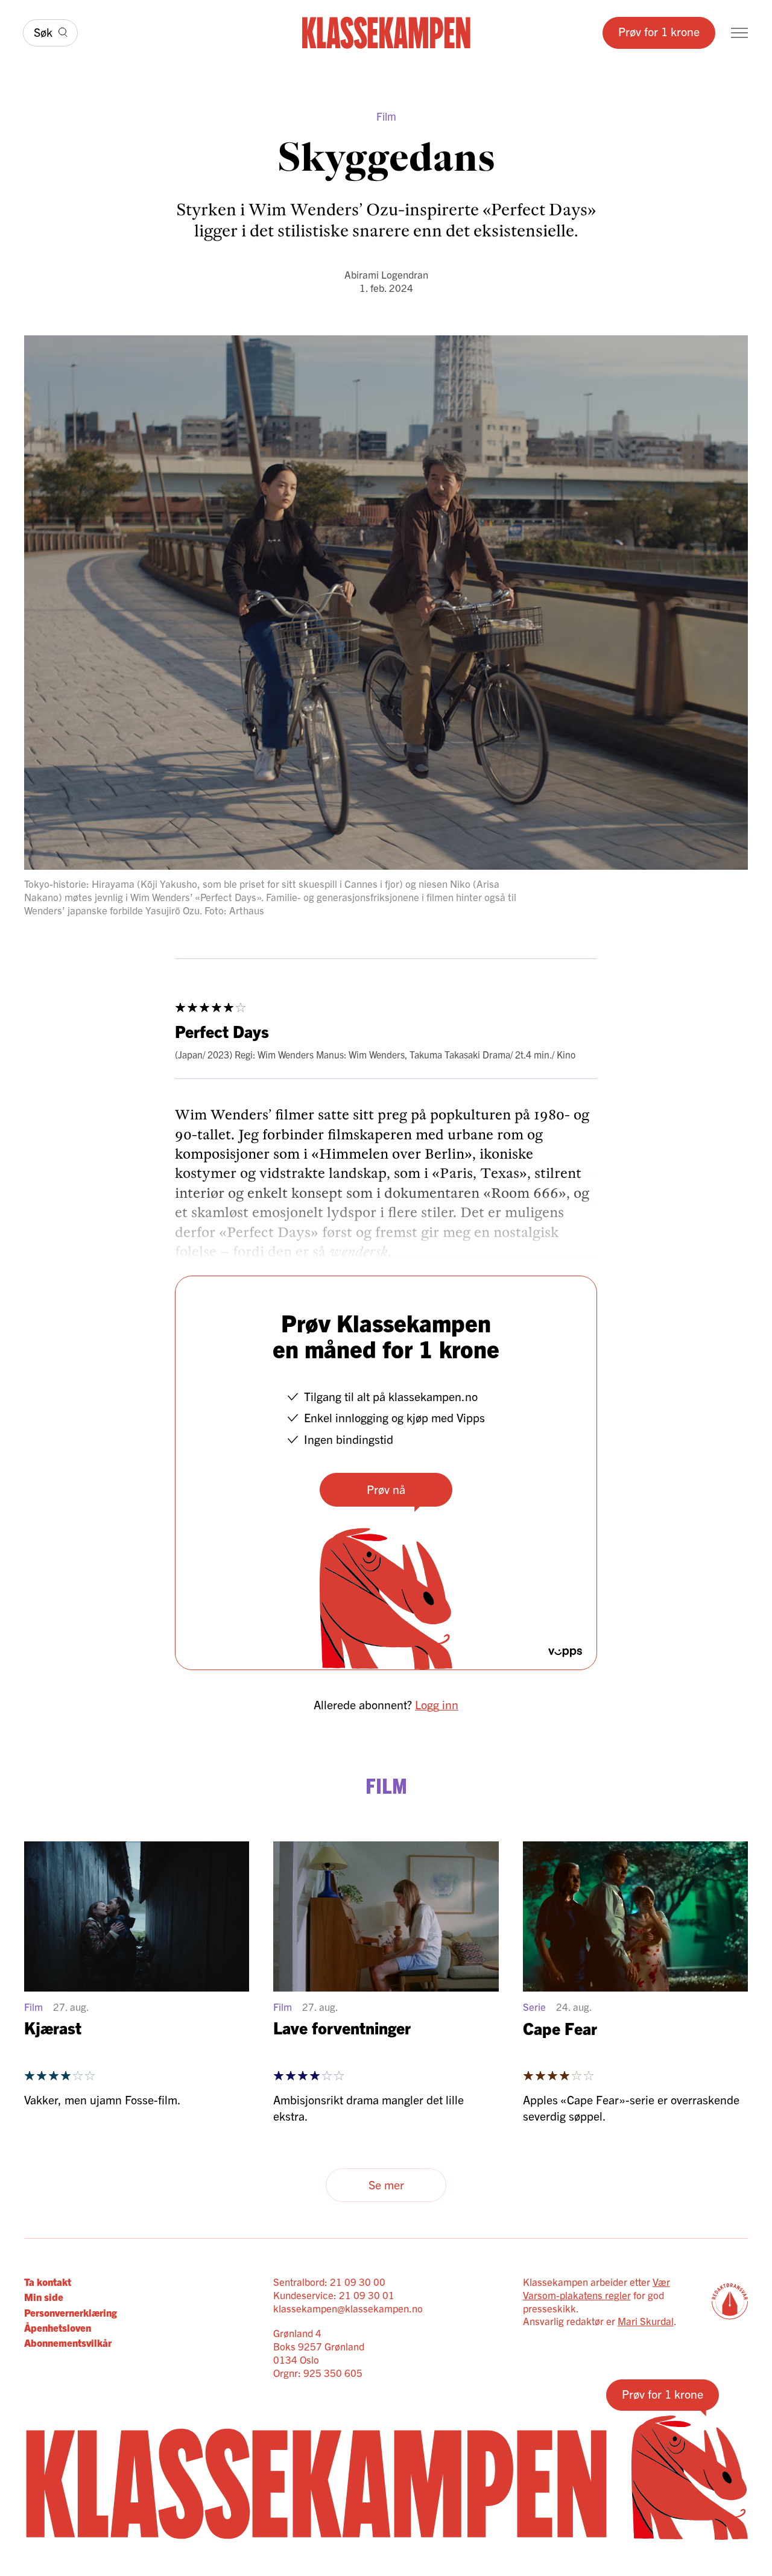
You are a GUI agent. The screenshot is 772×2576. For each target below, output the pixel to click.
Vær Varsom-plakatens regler (596, 2288)
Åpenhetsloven (58, 2327)
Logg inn (437, 1704)
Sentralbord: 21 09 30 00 (329, 2281)
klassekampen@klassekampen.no (348, 2308)
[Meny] (739, 33)
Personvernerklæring (71, 2312)
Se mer (386, 2184)
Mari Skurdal (646, 2321)
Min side (44, 2296)
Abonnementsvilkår (68, 2342)
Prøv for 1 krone (659, 31)
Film (386, 116)
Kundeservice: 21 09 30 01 (334, 2295)
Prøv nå (386, 1489)
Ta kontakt (48, 2281)
